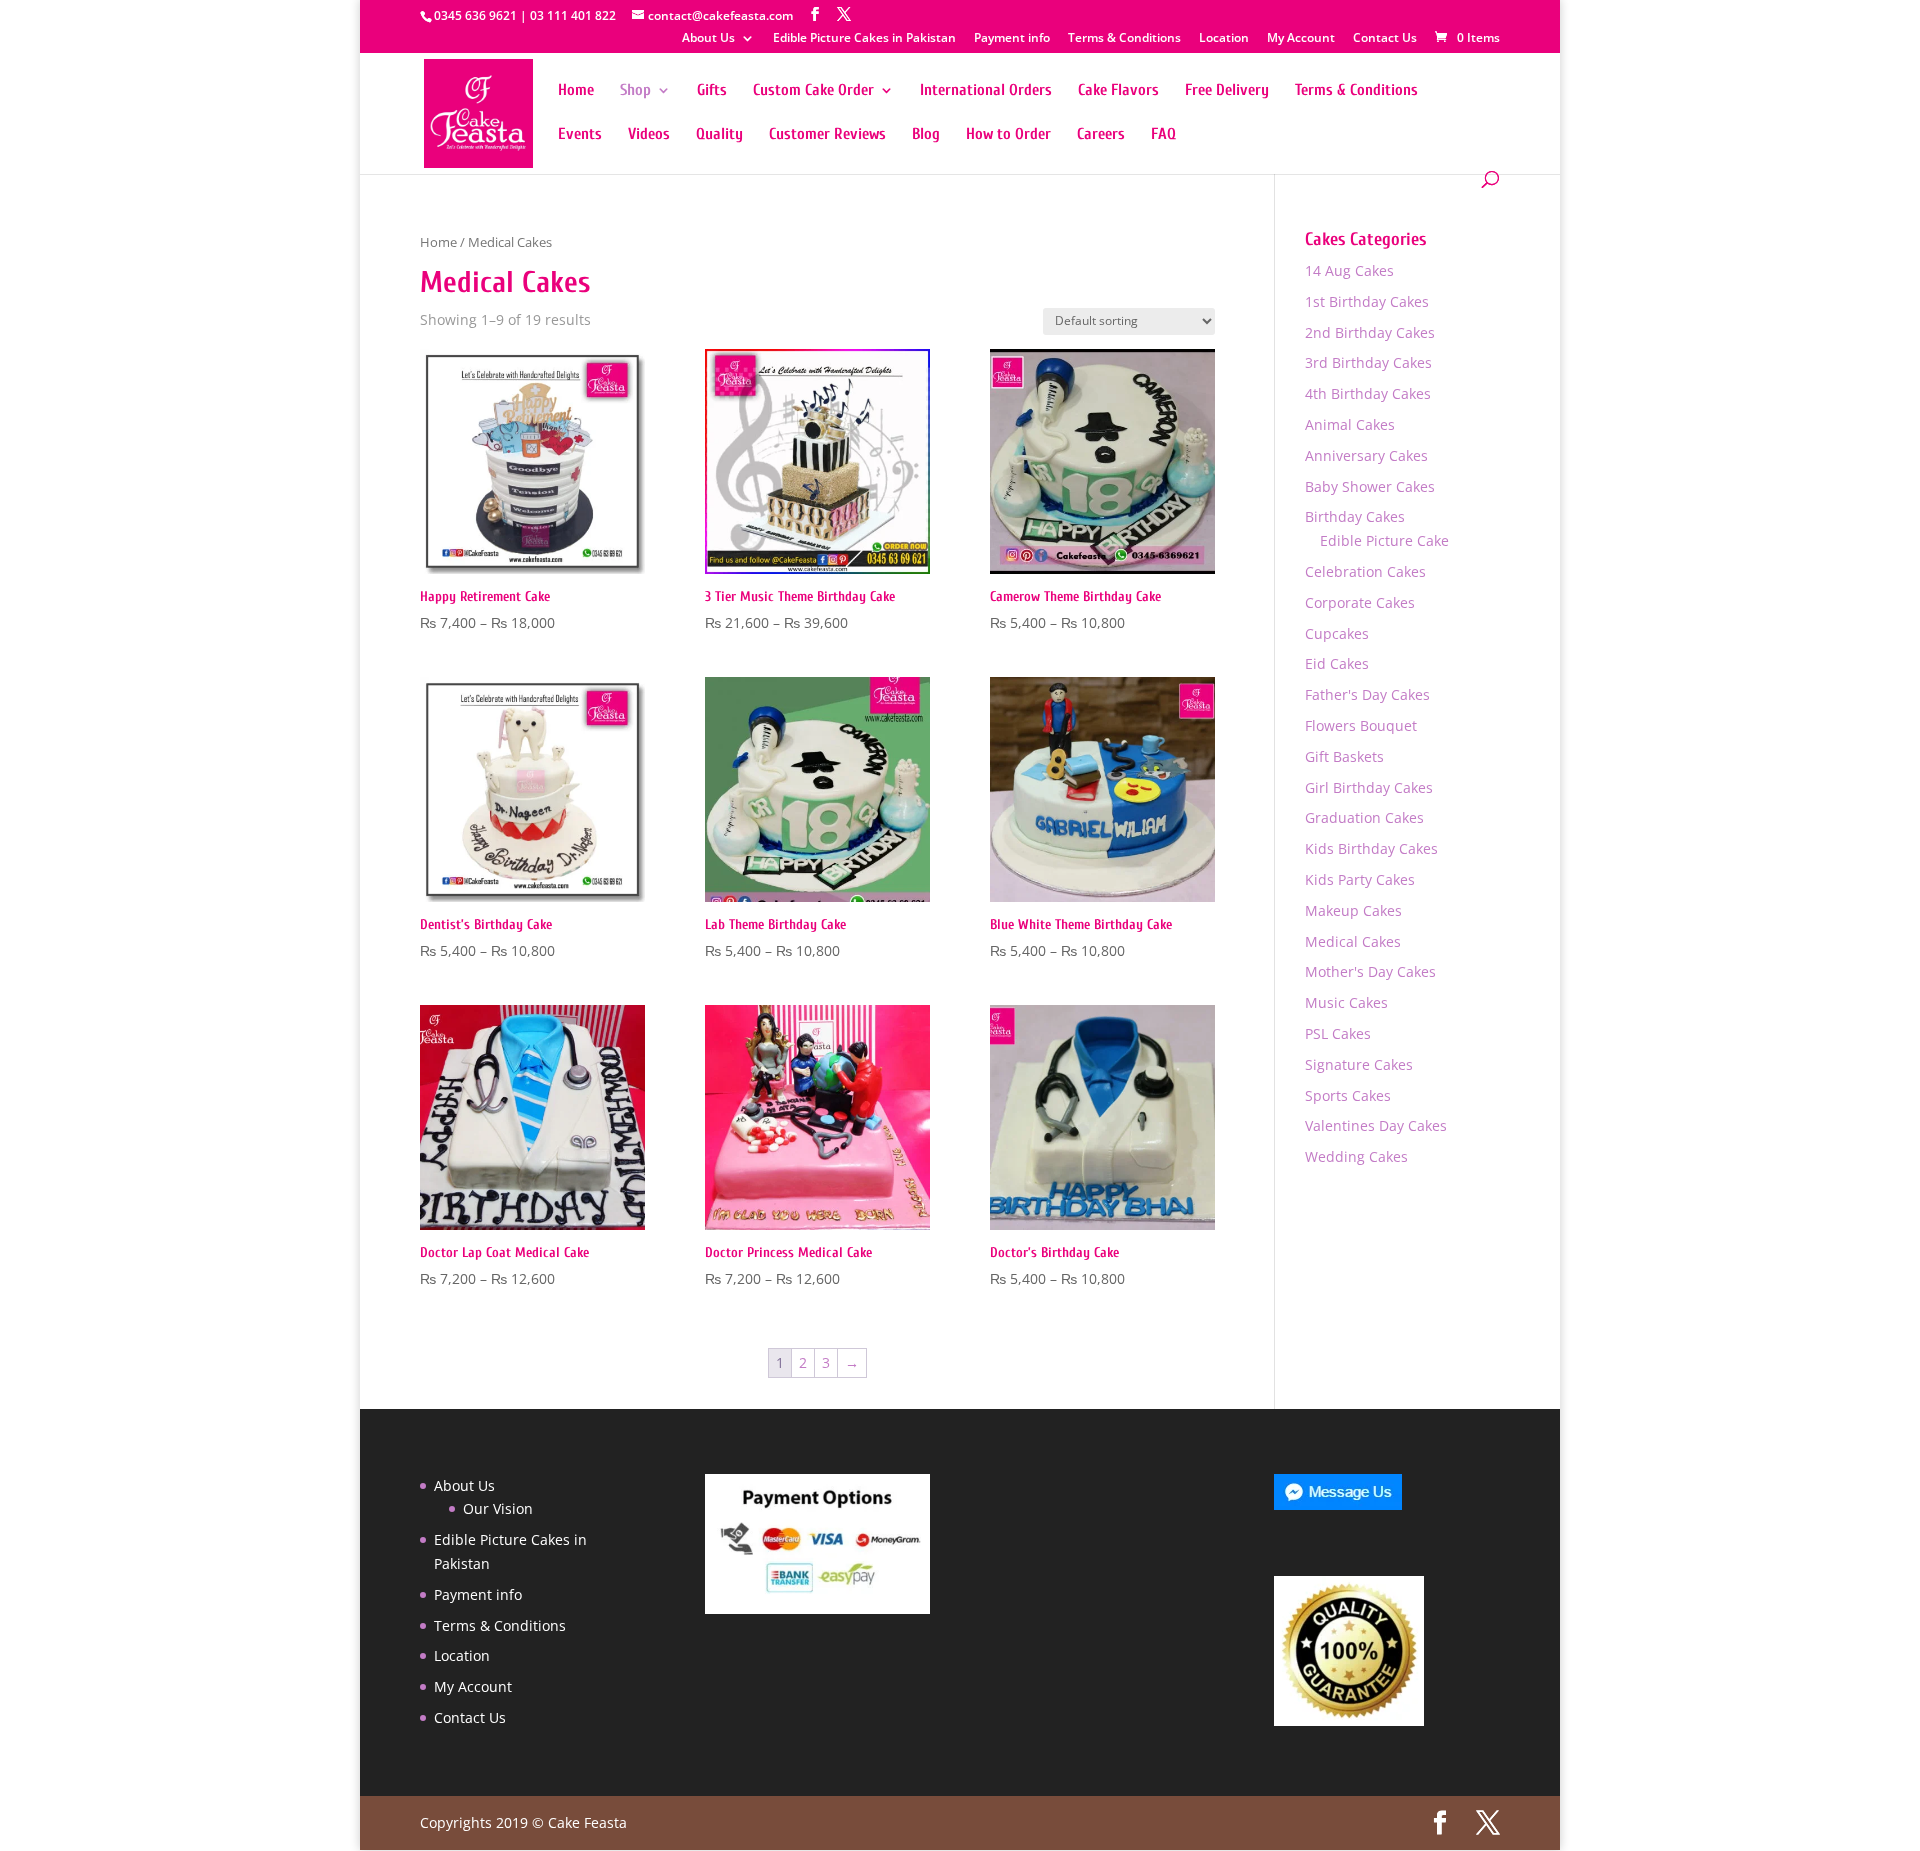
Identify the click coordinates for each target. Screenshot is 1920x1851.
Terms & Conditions (1124, 39)
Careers (1101, 135)
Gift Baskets (1344, 756)
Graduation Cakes (1364, 817)
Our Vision (498, 1508)
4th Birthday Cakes (1368, 393)
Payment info (1012, 39)
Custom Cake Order (813, 91)
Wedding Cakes (1356, 1156)
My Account (1301, 39)
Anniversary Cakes (1366, 455)
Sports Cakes (1348, 1095)
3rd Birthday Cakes (1368, 362)
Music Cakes (1346, 1002)
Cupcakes (1337, 633)
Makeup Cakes (1353, 910)
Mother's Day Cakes (1370, 971)
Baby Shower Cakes (1370, 486)
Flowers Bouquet (1361, 725)
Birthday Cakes (1355, 516)
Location (1224, 39)
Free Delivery (1227, 91)
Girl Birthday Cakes (1369, 787)
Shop (635, 91)
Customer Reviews (827, 135)
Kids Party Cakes (1360, 879)
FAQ (1163, 135)
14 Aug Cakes (1349, 270)
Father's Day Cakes (1367, 694)
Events (580, 135)
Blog (926, 135)
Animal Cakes (1350, 424)
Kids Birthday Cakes (1371, 848)
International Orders (986, 91)
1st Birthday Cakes (1367, 301)
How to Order (1008, 135)
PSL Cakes (1338, 1033)
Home (576, 91)
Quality (719, 135)
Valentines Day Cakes (1376, 1125)
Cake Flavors (1118, 91)
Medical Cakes (1353, 941)
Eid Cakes (1337, 663)
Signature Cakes (1359, 1064)
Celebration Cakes (1365, 571)
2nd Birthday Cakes (1370, 332)
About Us (708, 39)
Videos (649, 135)
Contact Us (1385, 39)
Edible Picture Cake (1384, 540)
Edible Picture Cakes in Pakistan (864, 39)
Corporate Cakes (1360, 602)
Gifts (712, 91)
